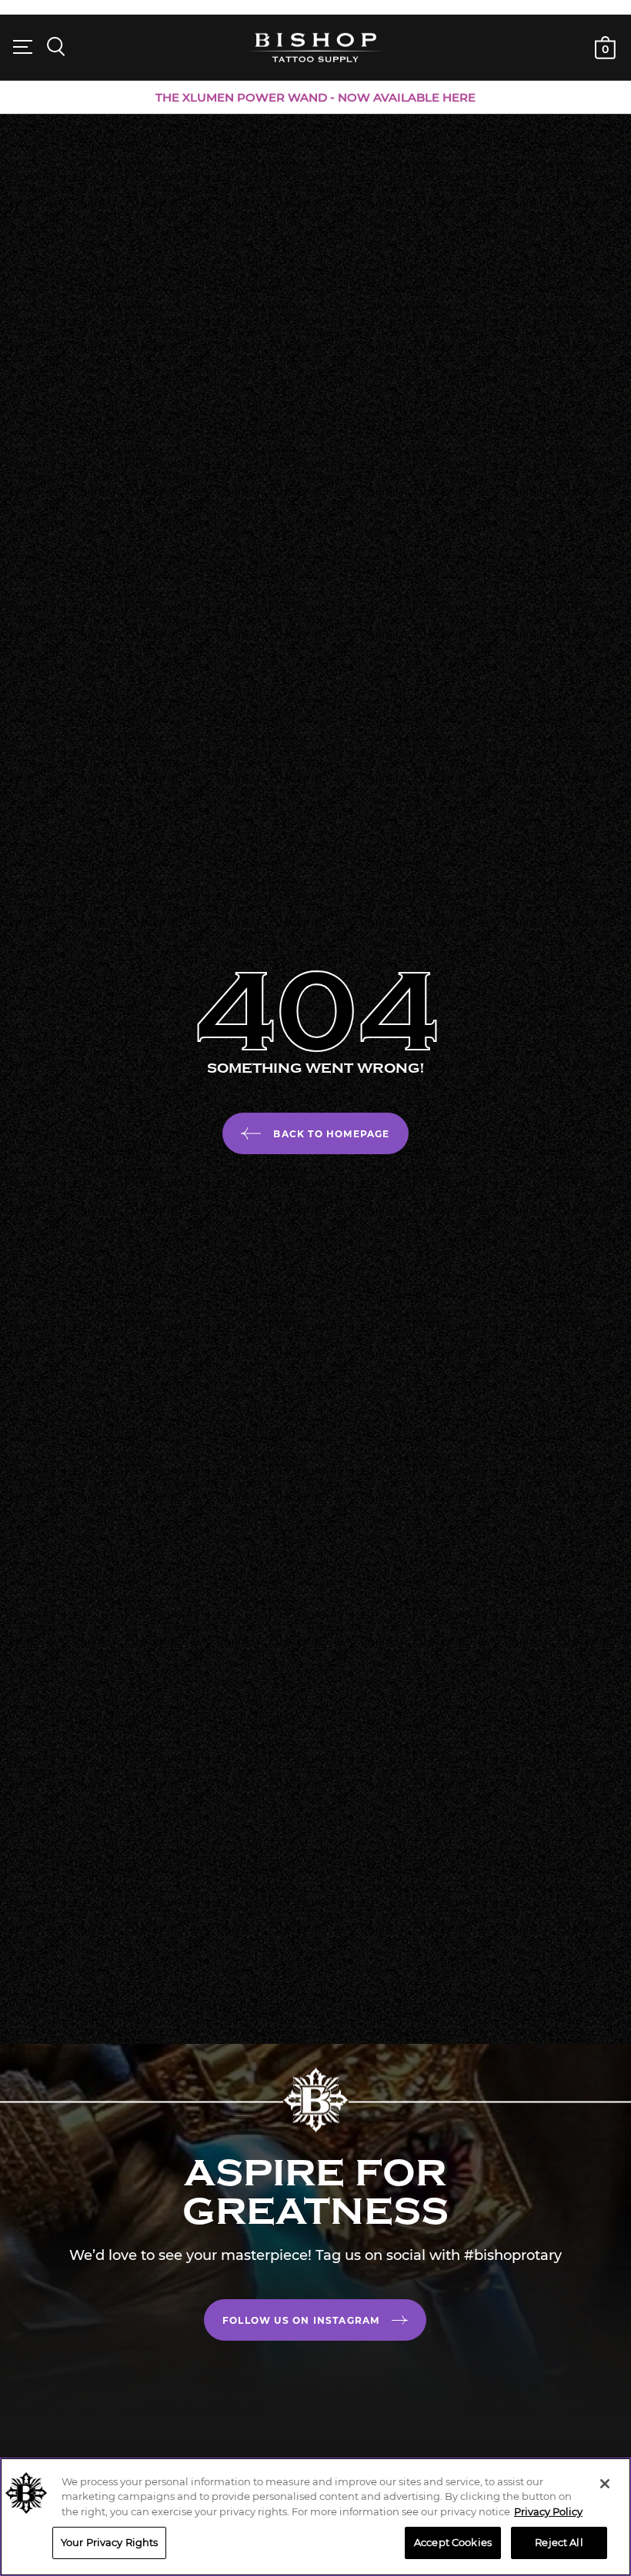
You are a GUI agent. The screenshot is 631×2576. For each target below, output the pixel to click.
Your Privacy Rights (109, 2542)
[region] (315, 2517)
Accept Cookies (453, 2542)
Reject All (559, 2542)
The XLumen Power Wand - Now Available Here (315, 97)
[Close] (605, 2484)
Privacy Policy (548, 2511)
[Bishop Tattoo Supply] (315, 47)
